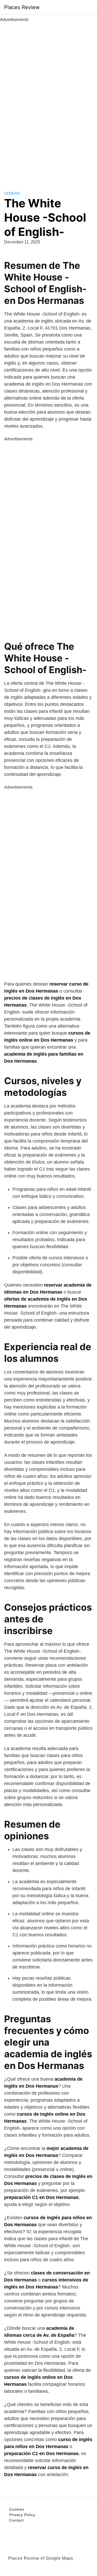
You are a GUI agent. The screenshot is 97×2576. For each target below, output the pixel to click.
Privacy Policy (22, 2515)
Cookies (17, 2509)
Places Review (22, 7)
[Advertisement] (49, 101)
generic (12, 193)
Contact (17, 2520)
